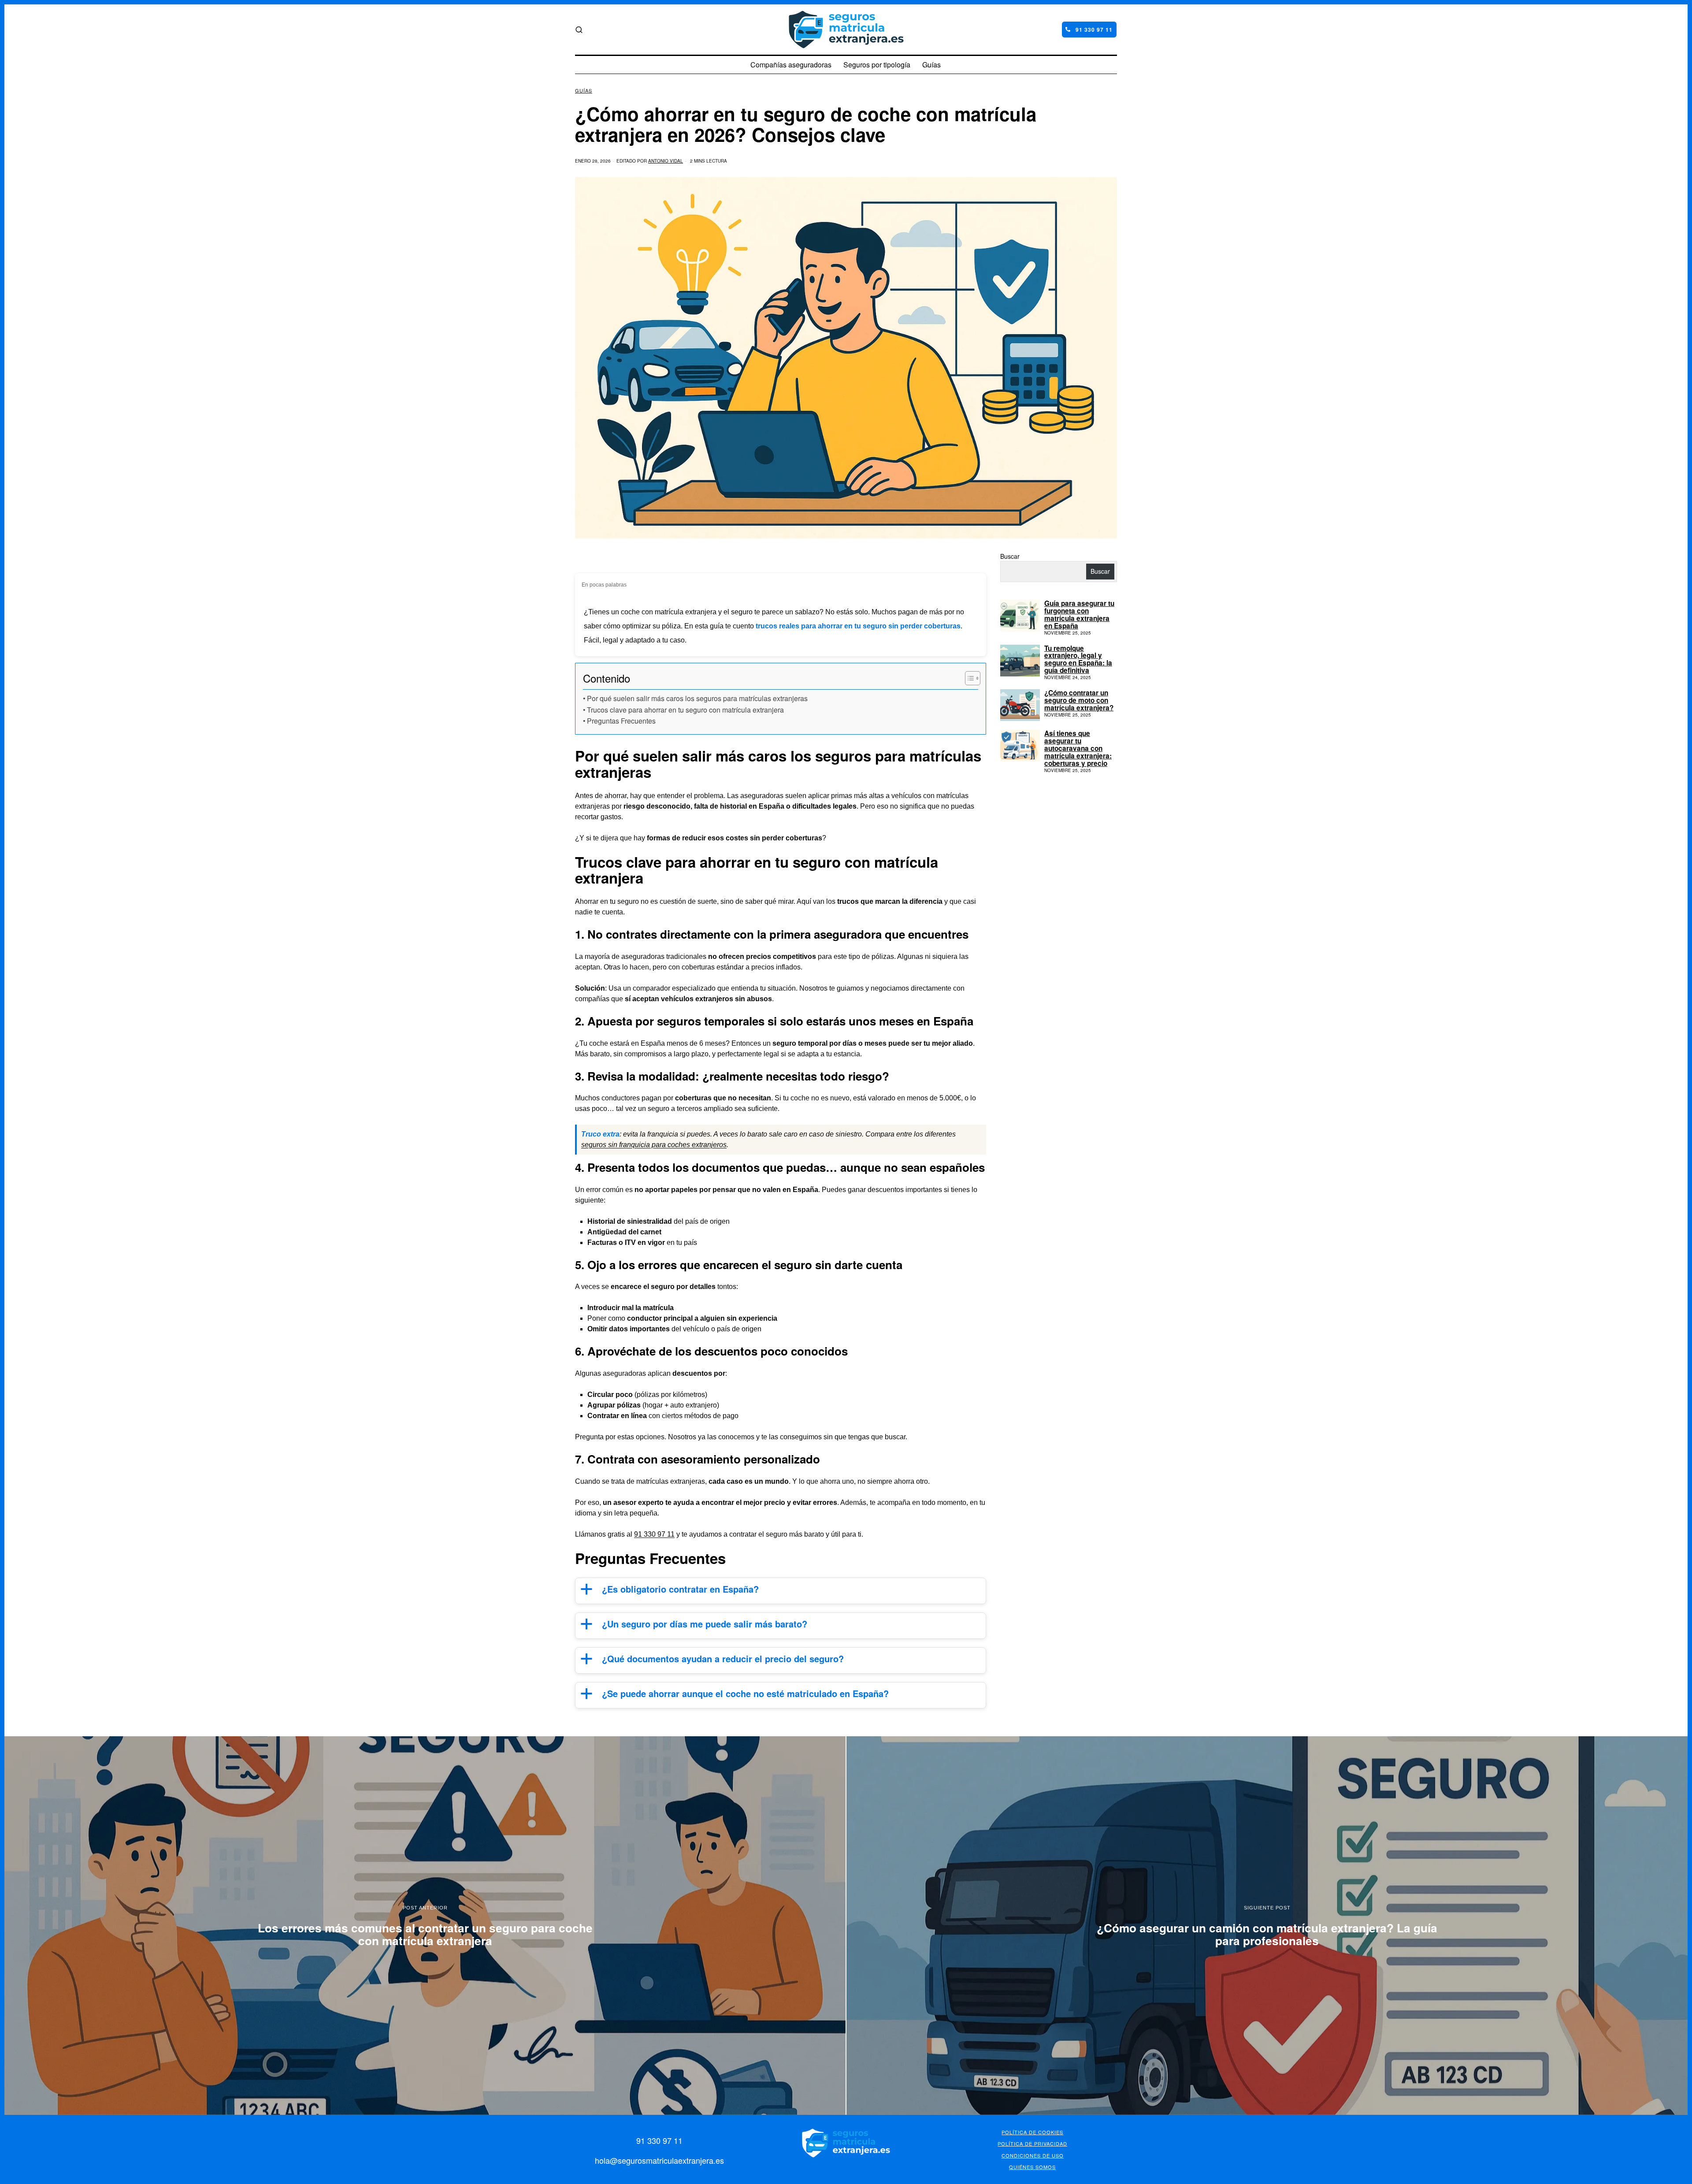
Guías (584, 91)
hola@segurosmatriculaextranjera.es (659, 2160)
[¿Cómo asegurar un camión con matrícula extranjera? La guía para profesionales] (1267, 1926)
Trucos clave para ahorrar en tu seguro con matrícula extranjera (685, 710)
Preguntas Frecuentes (621, 721)
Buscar (1010, 556)
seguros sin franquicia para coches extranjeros (654, 1145)
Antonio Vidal (666, 161)
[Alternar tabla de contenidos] (968, 678)
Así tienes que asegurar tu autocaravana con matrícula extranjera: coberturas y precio (1078, 748)
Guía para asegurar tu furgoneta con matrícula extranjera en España (1079, 615)
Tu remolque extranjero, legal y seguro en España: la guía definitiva (1078, 660)
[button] (781, 1591)
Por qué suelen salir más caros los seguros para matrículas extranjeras (697, 698)
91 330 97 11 (654, 1534)
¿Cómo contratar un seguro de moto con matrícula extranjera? (1079, 700)
